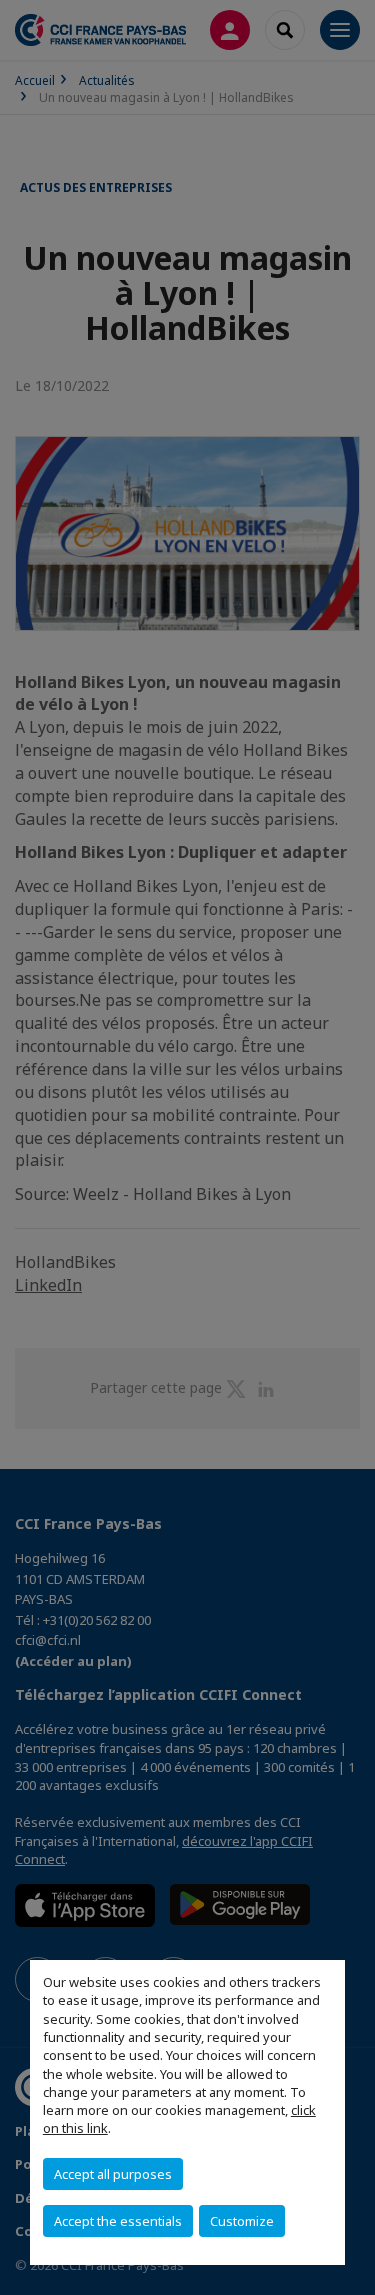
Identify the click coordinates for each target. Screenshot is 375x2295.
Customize (242, 2221)
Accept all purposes (113, 2174)
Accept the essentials (118, 2221)
